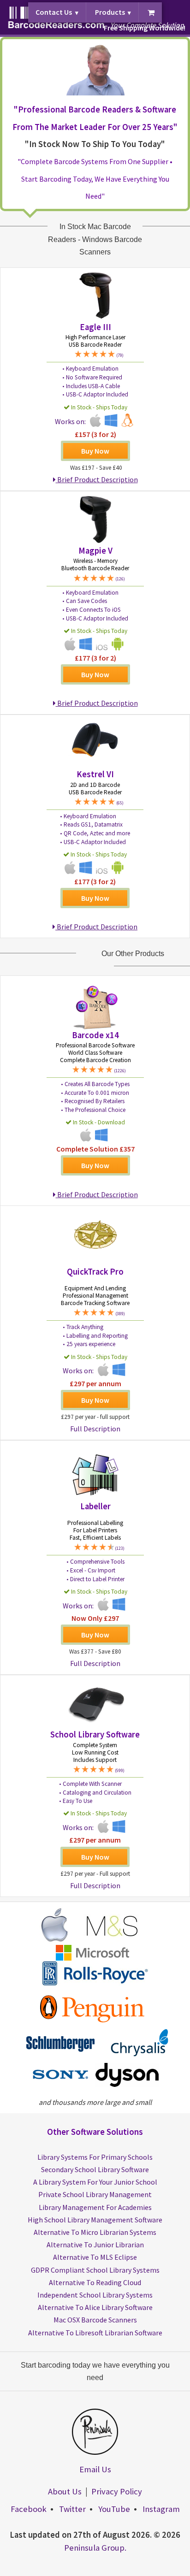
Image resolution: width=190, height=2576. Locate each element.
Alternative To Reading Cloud (95, 2282)
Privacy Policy (117, 2491)
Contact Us (54, 12)
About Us (65, 2491)
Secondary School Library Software (95, 2169)
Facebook (29, 2509)
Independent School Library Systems (95, 2295)
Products (110, 12)
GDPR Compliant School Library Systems (95, 2270)
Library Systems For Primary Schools (95, 2157)
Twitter (72, 2509)
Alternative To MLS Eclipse (95, 2257)
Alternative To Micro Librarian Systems (95, 2232)
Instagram (161, 2509)
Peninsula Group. (95, 2548)
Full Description (95, 1429)
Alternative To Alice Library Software (95, 2307)
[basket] (151, 13)
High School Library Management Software (95, 2220)
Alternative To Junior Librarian (95, 2245)
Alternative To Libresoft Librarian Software (95, 2333)
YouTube (114, 2509)
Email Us (95, 2469)
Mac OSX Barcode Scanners (95, 2320)
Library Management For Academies (95, 2207)
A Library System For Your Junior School (95, 2182)
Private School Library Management (95, 2194)
